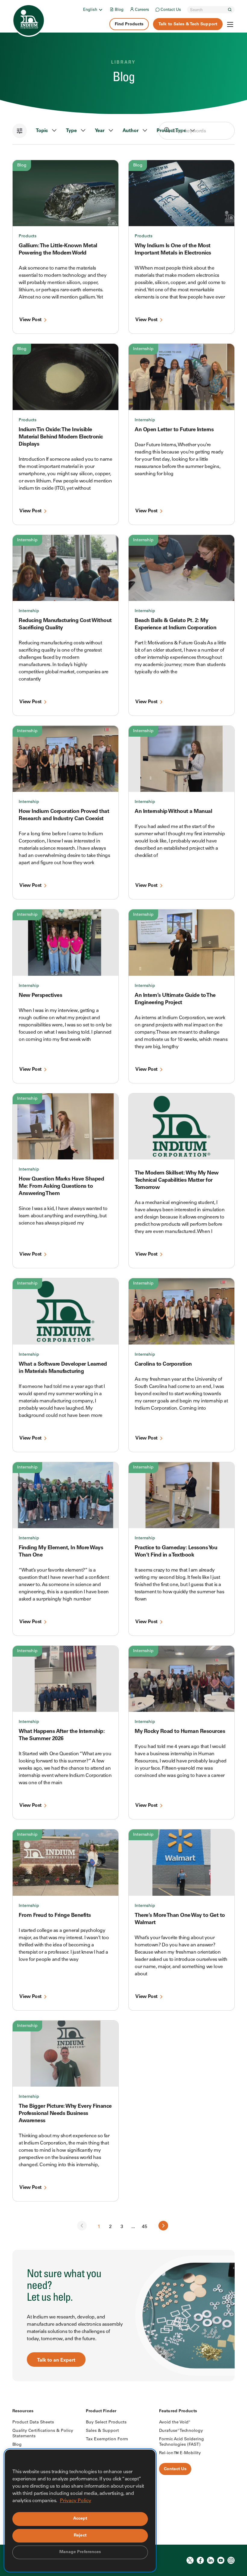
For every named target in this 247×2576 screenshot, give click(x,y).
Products (28, 236)
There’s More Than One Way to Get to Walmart (180, 1919)
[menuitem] (93, 10)
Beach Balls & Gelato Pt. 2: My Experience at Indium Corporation (175, 624)
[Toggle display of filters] (20, 131)
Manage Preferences (80, 2552)
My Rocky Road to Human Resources (180, 1732)
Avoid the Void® (175, 2423)
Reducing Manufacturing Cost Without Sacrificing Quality (65, 624)
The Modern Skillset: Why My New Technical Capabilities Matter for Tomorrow (177, 1181)
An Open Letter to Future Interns (174, 430)
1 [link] (99, 2227)
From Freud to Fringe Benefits (55, 1916)
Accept (80, 2519)
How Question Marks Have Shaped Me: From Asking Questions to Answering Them (61, 1187)
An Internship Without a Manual (173, 812)
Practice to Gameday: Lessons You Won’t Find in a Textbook (176, 1552)
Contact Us (171, 10)
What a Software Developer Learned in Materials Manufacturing (63, 1368)
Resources (23, 2411)
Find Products (129, 24)
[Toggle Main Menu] (230, 24)
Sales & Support (102, 2431)
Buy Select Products (106, 2423)
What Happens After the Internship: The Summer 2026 (62, 1735)
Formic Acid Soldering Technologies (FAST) (181, 2442)
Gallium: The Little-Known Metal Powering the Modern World (58, 250)
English (90, 10)
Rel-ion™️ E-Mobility (180, 2453)
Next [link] (163, 2226)
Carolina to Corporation (163, 1364)
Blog (119, 10)
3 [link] (122, 2227)
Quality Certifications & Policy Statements (43, 2434)
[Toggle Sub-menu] (100, 10)
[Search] (230, 10)
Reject (80, 2536)
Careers (142, 10)
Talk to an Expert (56, 2360)
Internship (143, 349)
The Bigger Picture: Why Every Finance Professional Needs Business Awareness (65, 2114)
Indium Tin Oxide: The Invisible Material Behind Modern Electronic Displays (61, 437)
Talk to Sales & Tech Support (188, 24)
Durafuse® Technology (181, 2431)
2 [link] (110, 2227)
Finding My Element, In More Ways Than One (61, 1552)
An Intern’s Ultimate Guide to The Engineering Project (175, 999)
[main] (123, 1191)
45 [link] (145, 2227)
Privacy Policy (76, 2501)
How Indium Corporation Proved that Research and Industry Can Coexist (64, 815)
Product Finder (101, 2411)
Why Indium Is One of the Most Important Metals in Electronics (173, 250)
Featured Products (178, 2411)
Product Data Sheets (33, 2423)
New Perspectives (40, 996)
